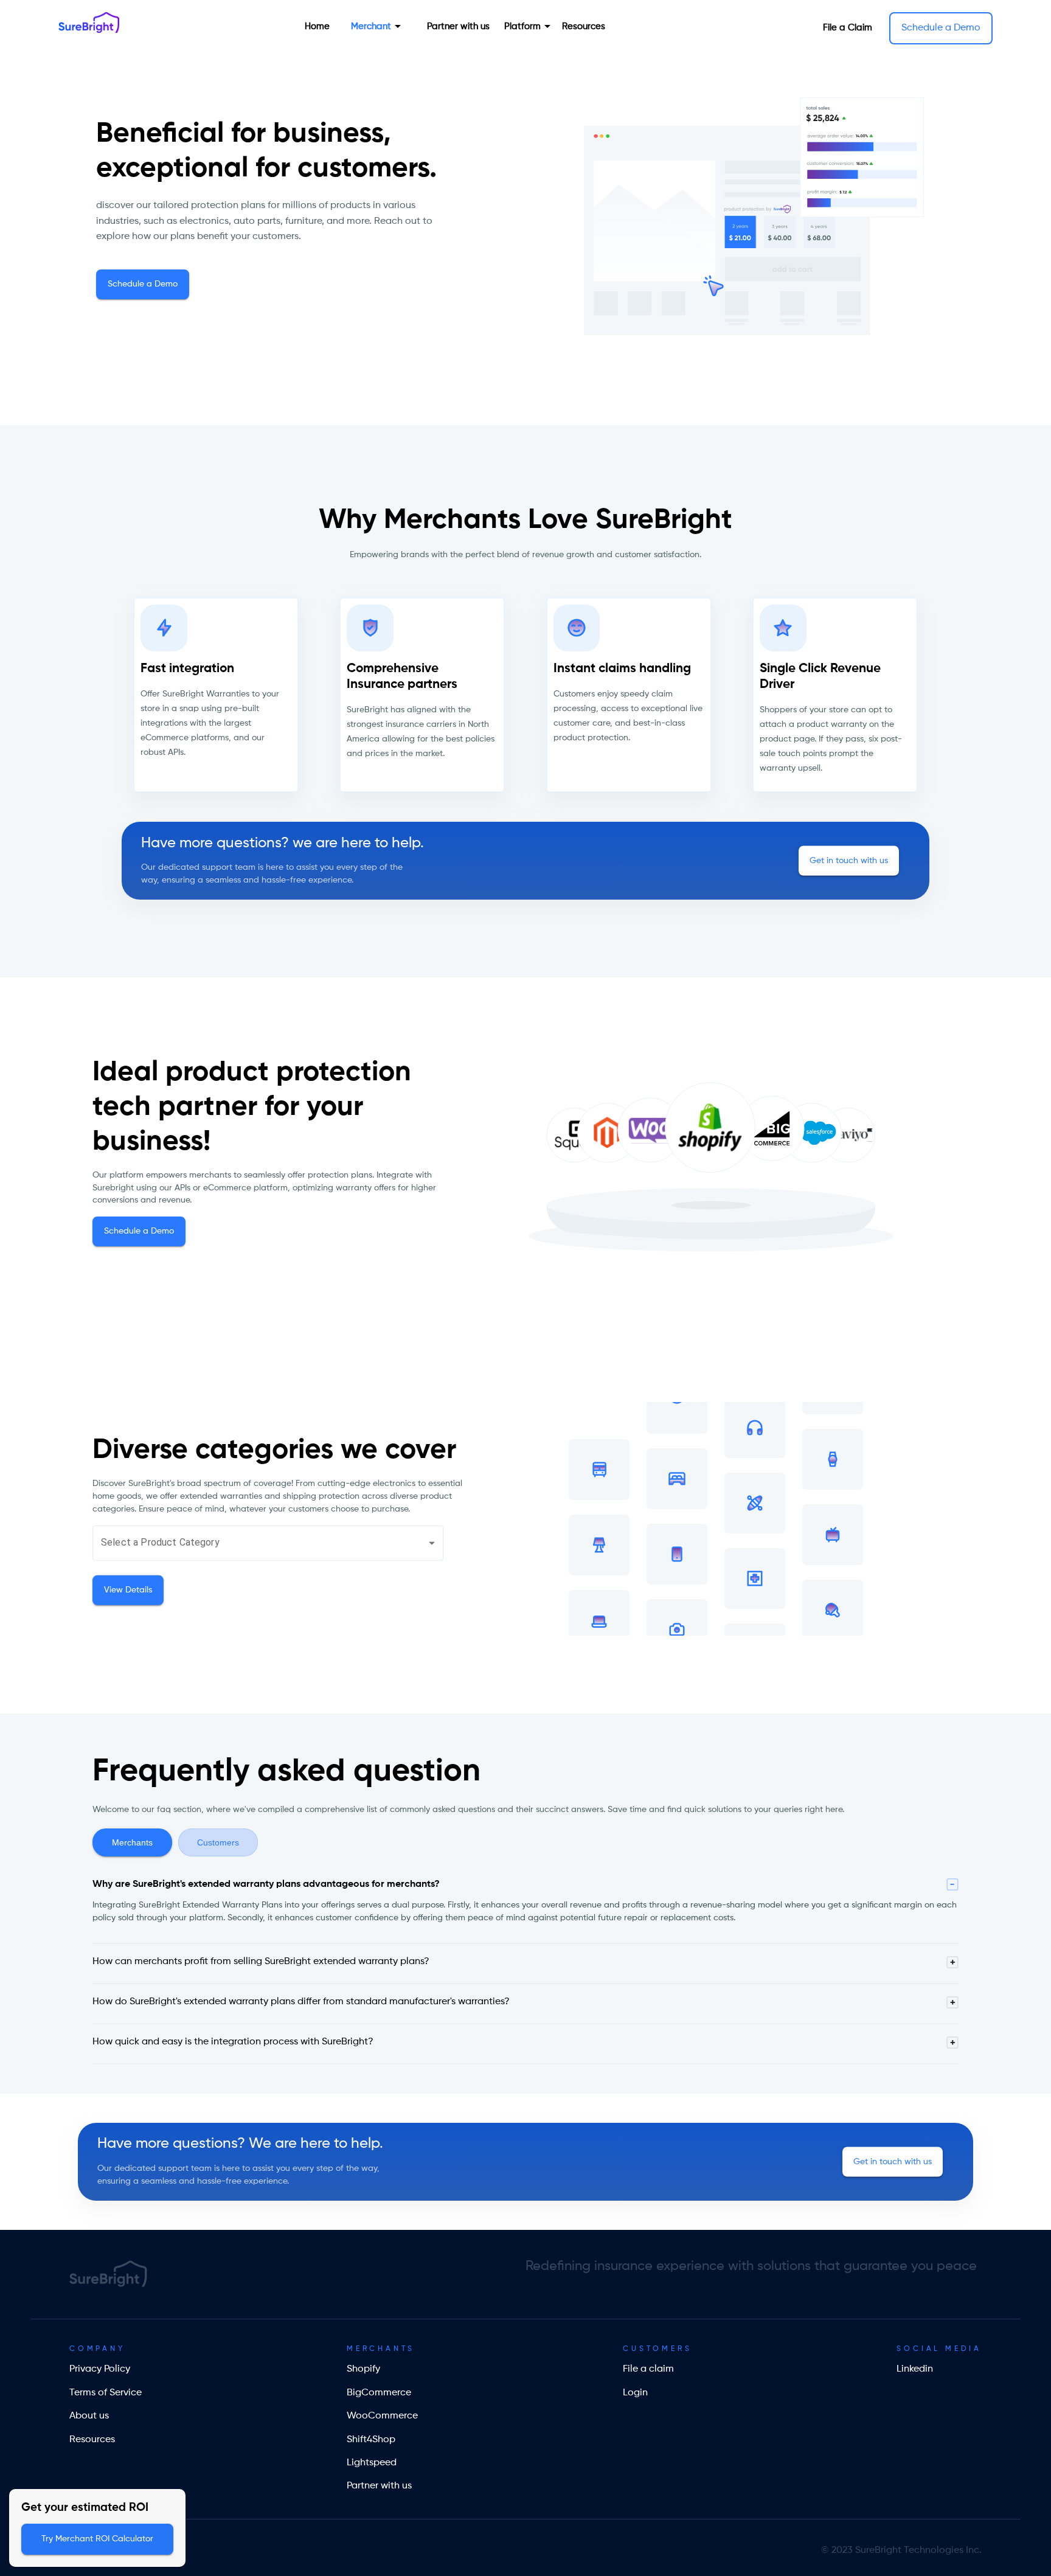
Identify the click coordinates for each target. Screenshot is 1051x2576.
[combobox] (268, 1543)
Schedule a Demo (941, 28)
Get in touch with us (849, 860)
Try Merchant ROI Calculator (97, 2539)
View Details (128, 1589)
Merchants (132, 1842)
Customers (218, 1842)
